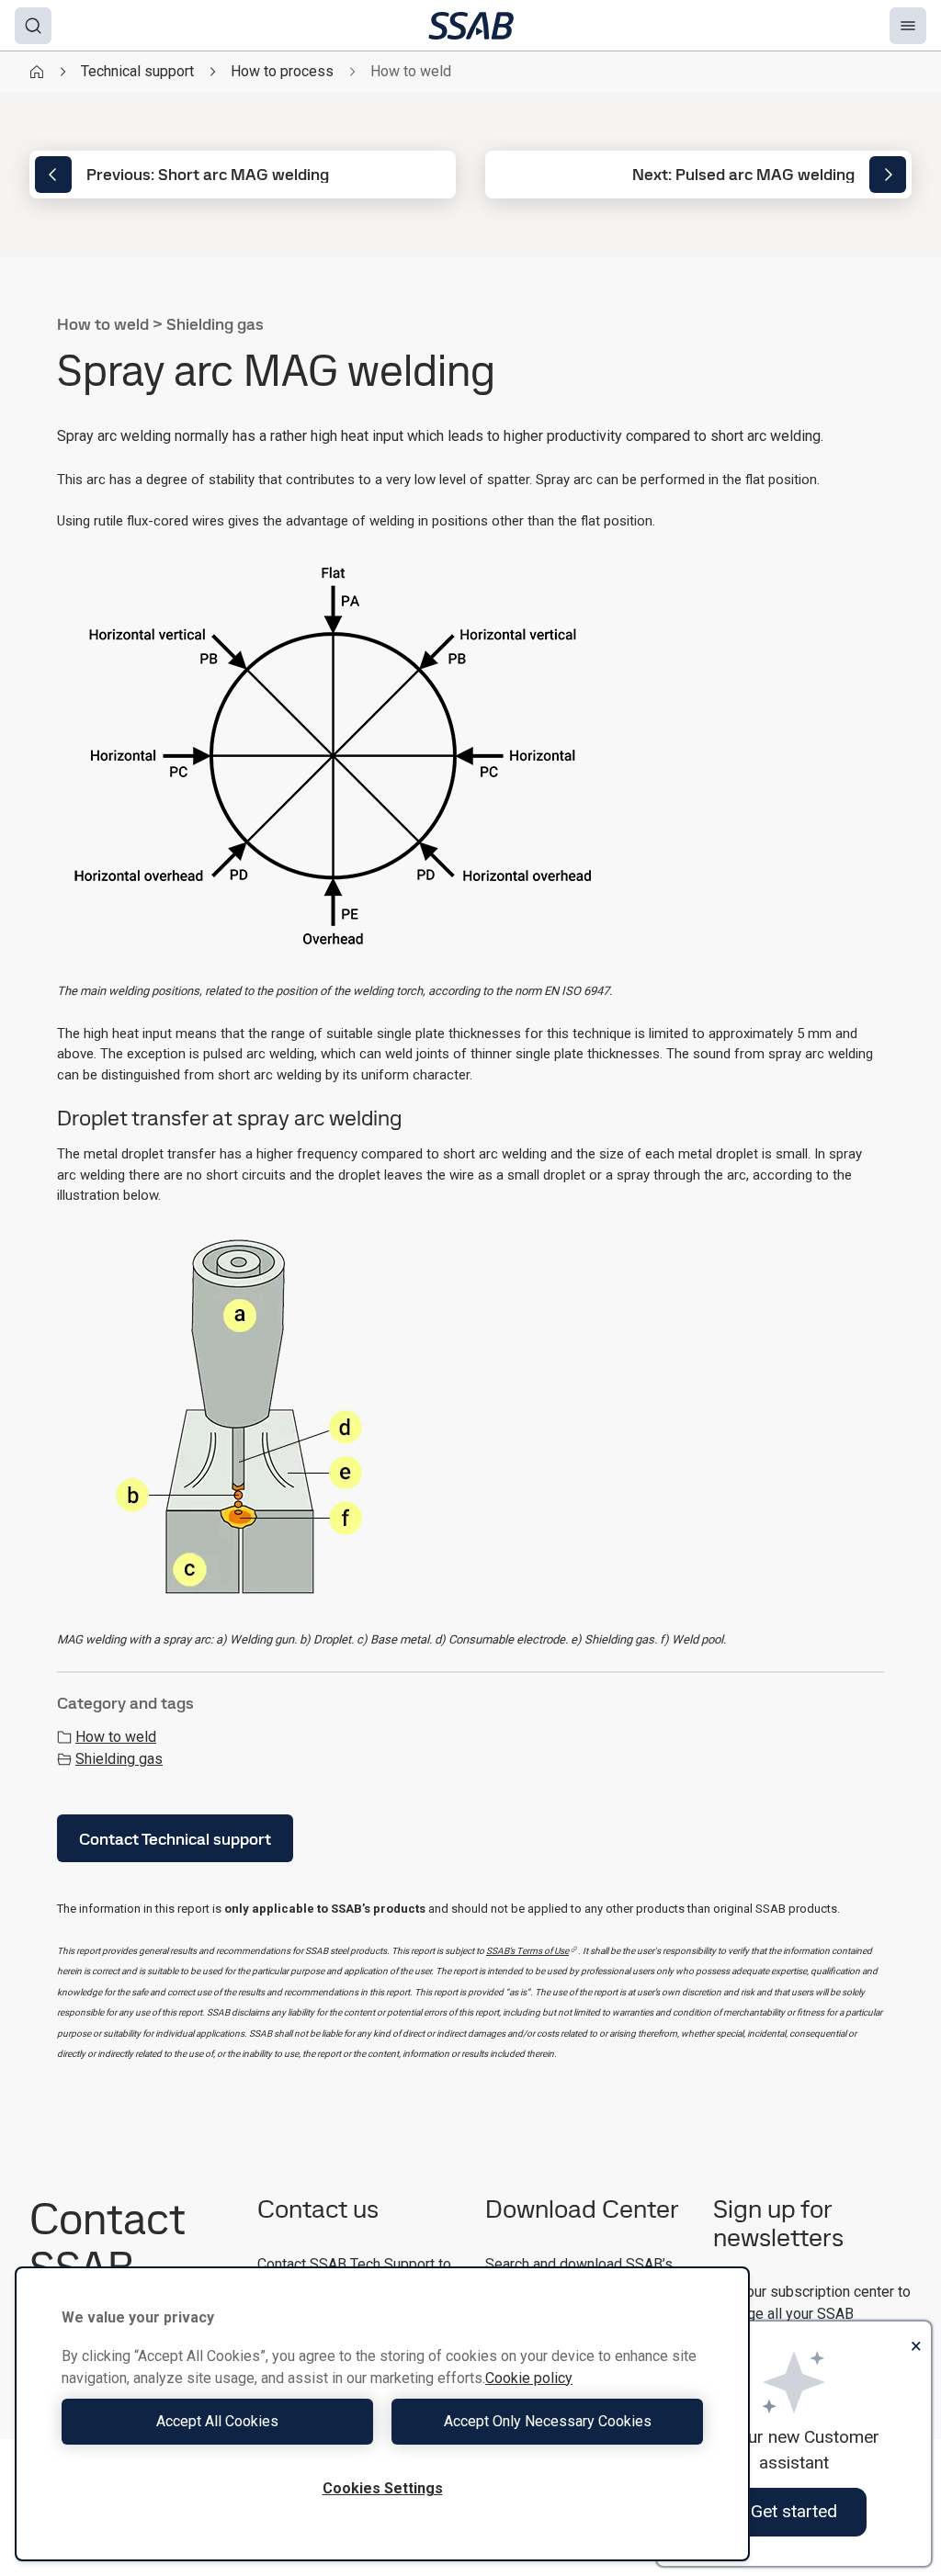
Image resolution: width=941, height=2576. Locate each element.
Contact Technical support (175, 1839)
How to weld (116, 1737)
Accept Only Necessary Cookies (548, 2421)
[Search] (33, 26)
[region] (382, 2414)
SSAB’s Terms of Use (527, 1951)
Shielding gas (119, 1759)
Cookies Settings (383, 2488)
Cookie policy (529, 2378)
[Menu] (908, 26)
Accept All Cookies (217, 2421)
